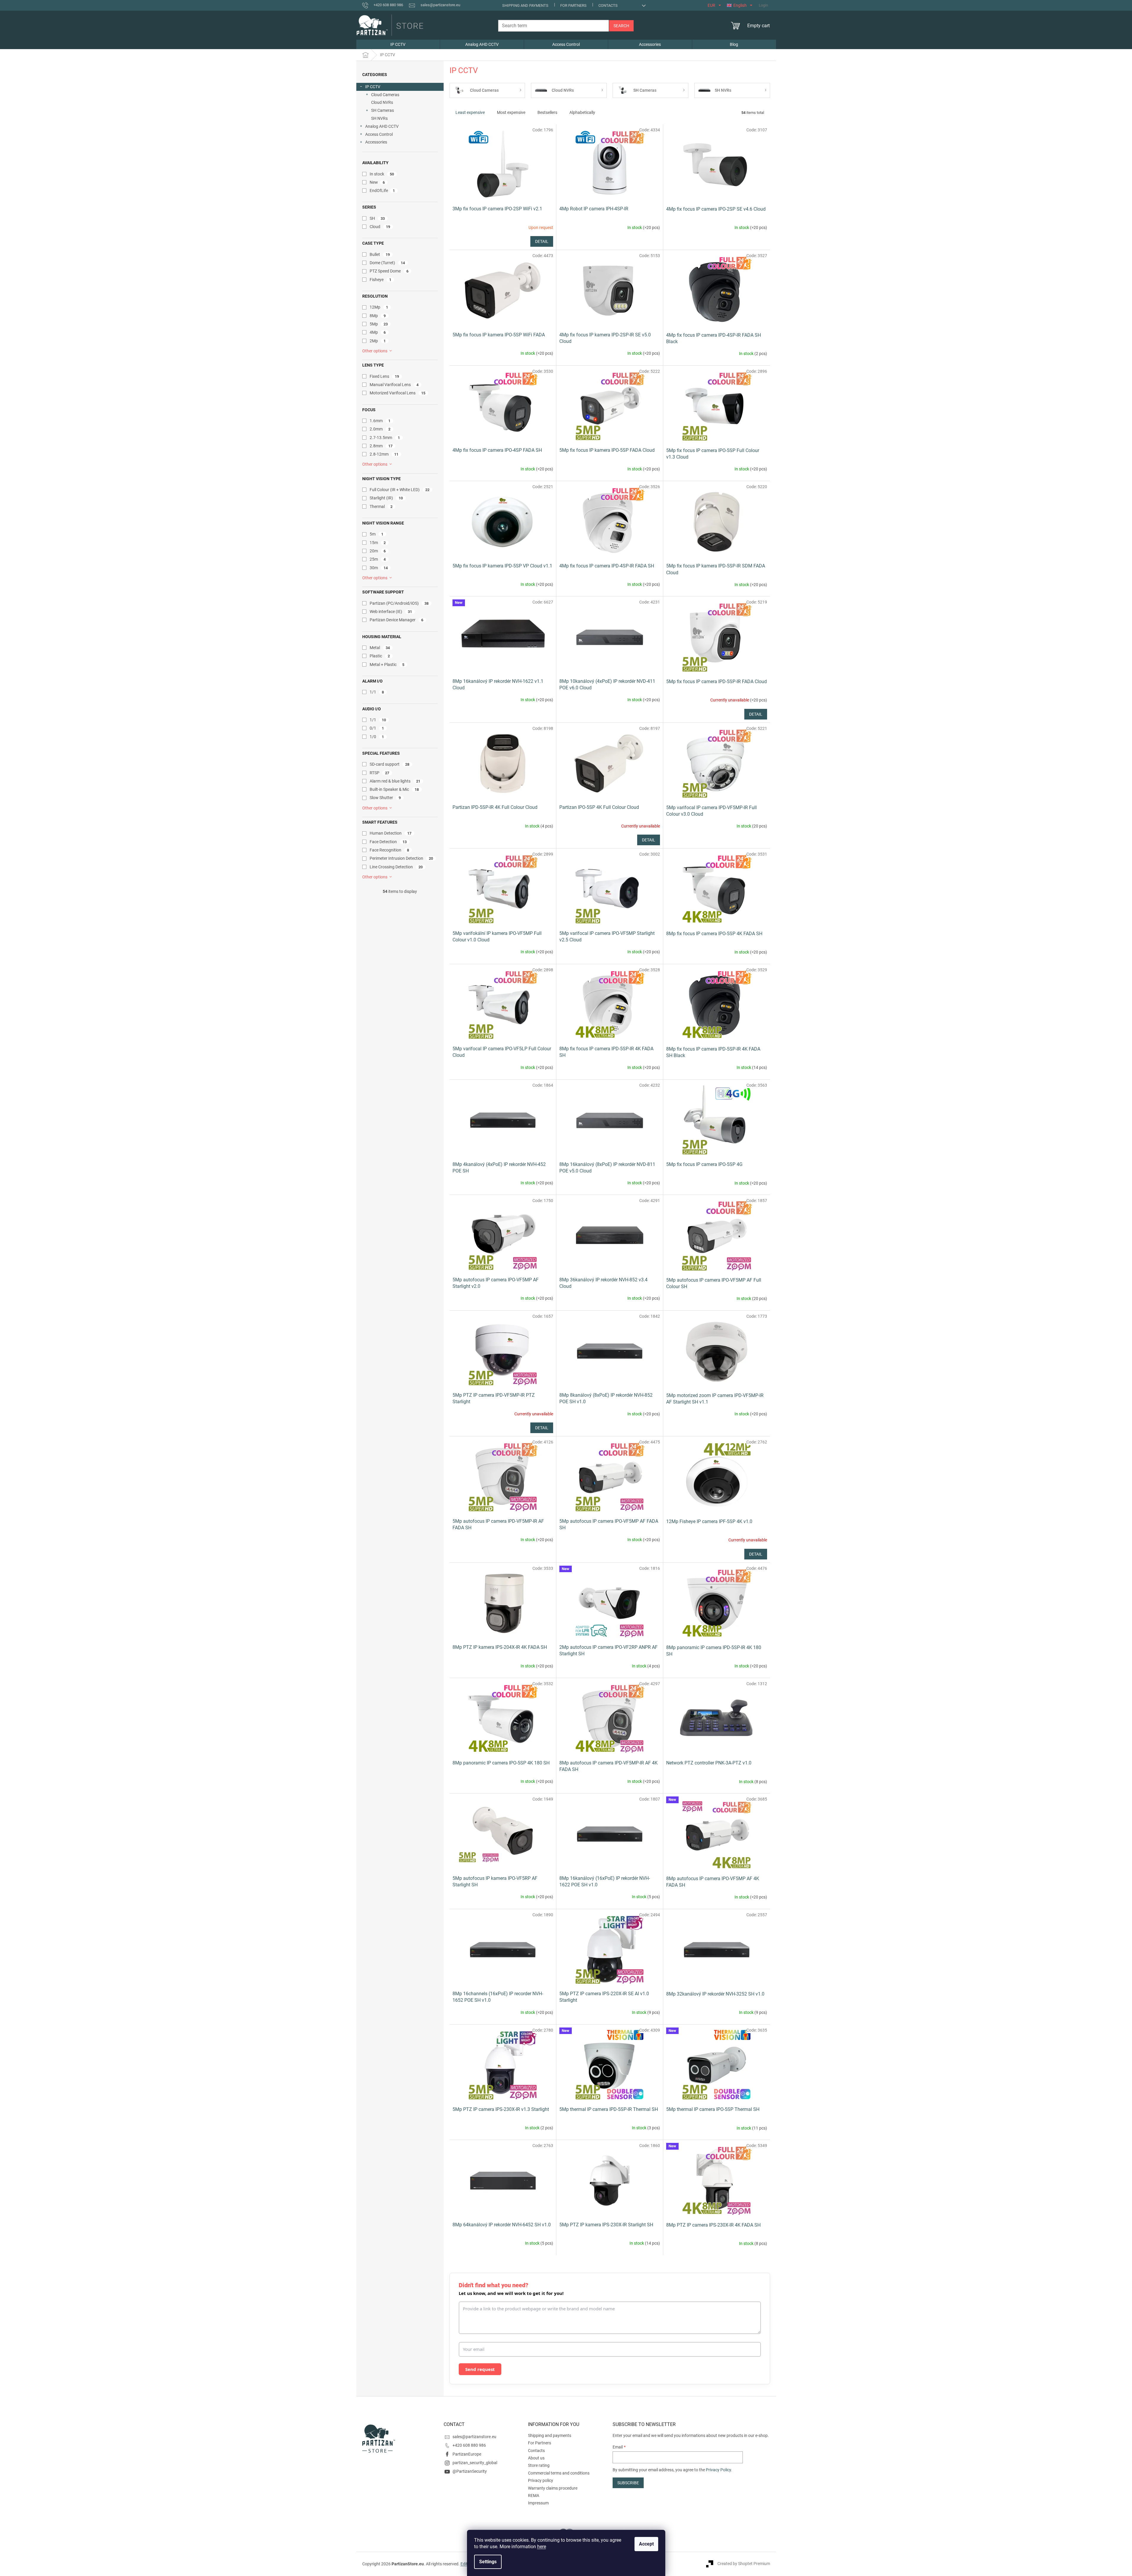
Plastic (380, 656)
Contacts (608, 5)
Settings (488, 2562)
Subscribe (628, 2483)
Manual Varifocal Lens (394, 385)
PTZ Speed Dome (389, 271)
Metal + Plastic (387, 664)
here (542, 2547)
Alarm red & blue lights (395, 781)
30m (379, 568)
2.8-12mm (384, 454)
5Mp (379, 324)
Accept (646, 2544)
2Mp (378, 341)
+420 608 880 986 (469, 2445)
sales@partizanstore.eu (474, 2437)
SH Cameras (383, 110)
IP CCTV (373, 87)
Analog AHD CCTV (382, 126)
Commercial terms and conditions (559, 2473)
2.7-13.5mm (385, 438)
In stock (382, 174)
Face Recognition (389, 850)
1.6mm (380, 421)
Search (621, 26)
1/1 (377, 692)
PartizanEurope (467, 2454)
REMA (534, 2496)
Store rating (539, 2465)
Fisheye (381, 280)
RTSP (380, 773)
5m (377, 534)
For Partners (573, 5)
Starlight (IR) (386, 498)
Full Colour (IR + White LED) (400, 490)
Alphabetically (582, 112)
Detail (542, 241)
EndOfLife (382, 191)
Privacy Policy (718, 2470)
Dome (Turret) (387, 263)
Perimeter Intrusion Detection (401, 858)
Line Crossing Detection (396, 867)
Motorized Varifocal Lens (398, 393)
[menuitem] (398, 44)
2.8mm (381, 446)
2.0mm (380, 429)
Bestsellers (547, 112)
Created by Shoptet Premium (744, 2564)
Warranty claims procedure (553, 2488)
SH (377, 218)
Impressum (538, 2503)
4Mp (378, 332)
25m (378, 559)
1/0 (377, 737)
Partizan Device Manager (397, 620)
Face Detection (388, 842)
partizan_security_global (475, 2463)
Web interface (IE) (391, 612)
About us (536, 2458)
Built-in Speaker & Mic (394, 789)
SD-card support (390, 764)
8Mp (378, 316)
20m (378, 551)
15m (378, 543)
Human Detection (391, 833)
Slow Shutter (385, 798)
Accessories (376, 142)
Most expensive (511, 112)
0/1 (377, 728)
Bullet (380, 254)
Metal (380, 648)
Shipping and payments (525, 5)
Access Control (379, 134)
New (377, 182)
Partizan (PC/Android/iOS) (399, 603)
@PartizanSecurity (470, 2471)
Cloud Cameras (385, 95)
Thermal (381, 507)
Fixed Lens (384, 376)
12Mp (379, 307)
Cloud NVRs (382, 102)
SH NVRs (379, 118)
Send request (480, 2369)
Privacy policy (541, 2480)
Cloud (380, 227)
